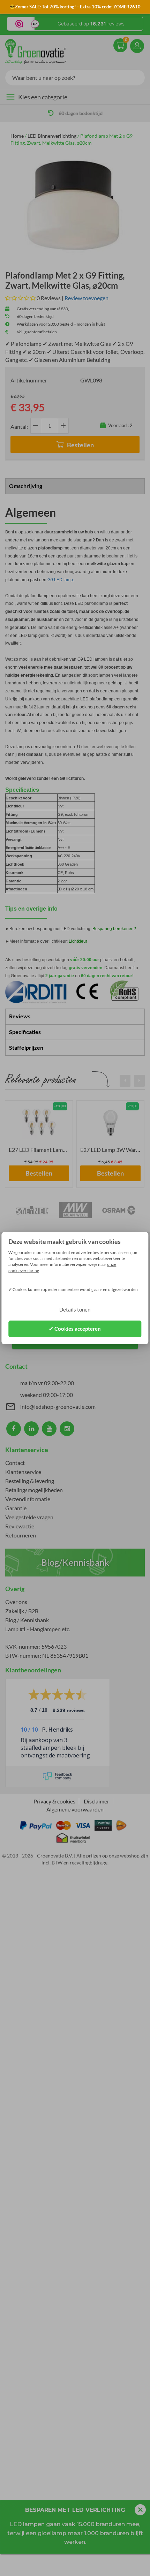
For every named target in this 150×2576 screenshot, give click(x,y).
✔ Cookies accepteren (75, 1329)
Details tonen (75, 1309)
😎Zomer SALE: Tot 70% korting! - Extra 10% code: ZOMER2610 (75, 7)
